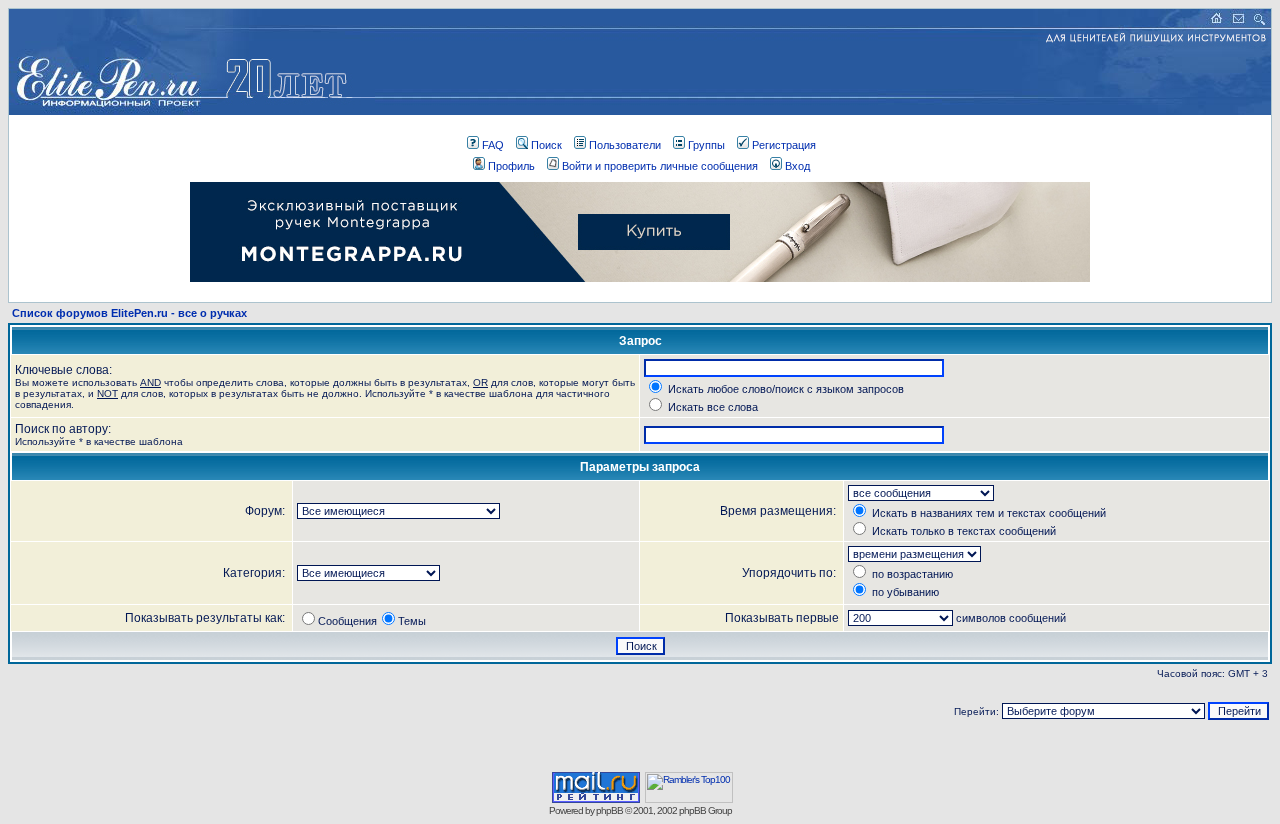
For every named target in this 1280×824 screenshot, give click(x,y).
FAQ (493, 145)
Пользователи (625, 145)
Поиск (546, 145)
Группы (706, 145)
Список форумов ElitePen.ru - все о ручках (129, 313)
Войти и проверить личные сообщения (660, 166)
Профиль (511, 166)
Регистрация (784, 145)
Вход (797, 166)
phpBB (609, 810)
